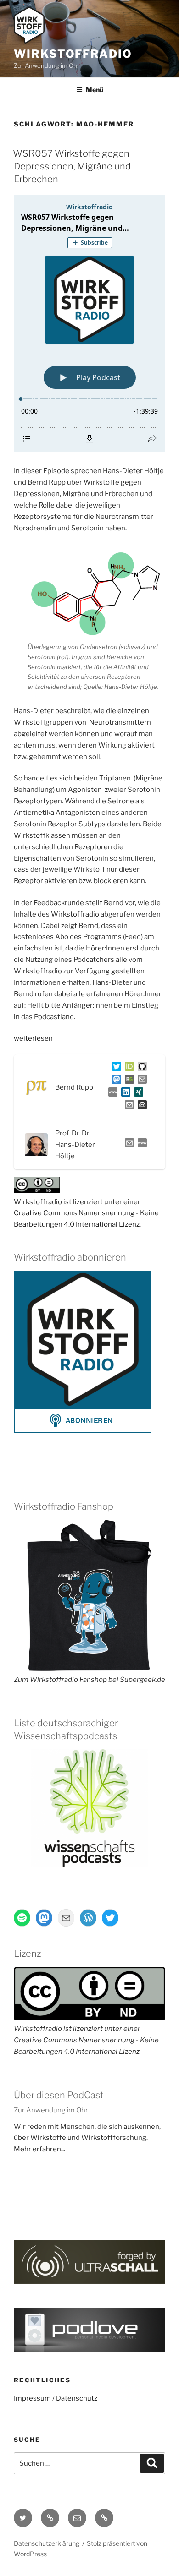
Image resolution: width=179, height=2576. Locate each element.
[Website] (140, 1145)
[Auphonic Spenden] (140, 1107)
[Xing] (137, 1094)
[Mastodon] (115, 1081)
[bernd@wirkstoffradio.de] (128, 1107)
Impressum (32, 2398)
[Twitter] (115, 1068)
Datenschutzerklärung (47, 2543)
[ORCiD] (128, 1068)
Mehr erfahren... (39, 2149)
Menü (95, 90)
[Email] (128, 1145)
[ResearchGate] (128, 1081)
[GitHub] (140, 1068)
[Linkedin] (124, 1094)
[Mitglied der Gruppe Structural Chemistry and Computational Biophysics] (111, 1094)
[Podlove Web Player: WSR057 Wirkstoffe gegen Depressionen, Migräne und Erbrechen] (89, 323)
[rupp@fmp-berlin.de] (140, 1081)
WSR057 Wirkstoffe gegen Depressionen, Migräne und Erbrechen (72, 166)
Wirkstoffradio (73, 54)
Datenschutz (77, 2398)
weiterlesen (33, 1038)
